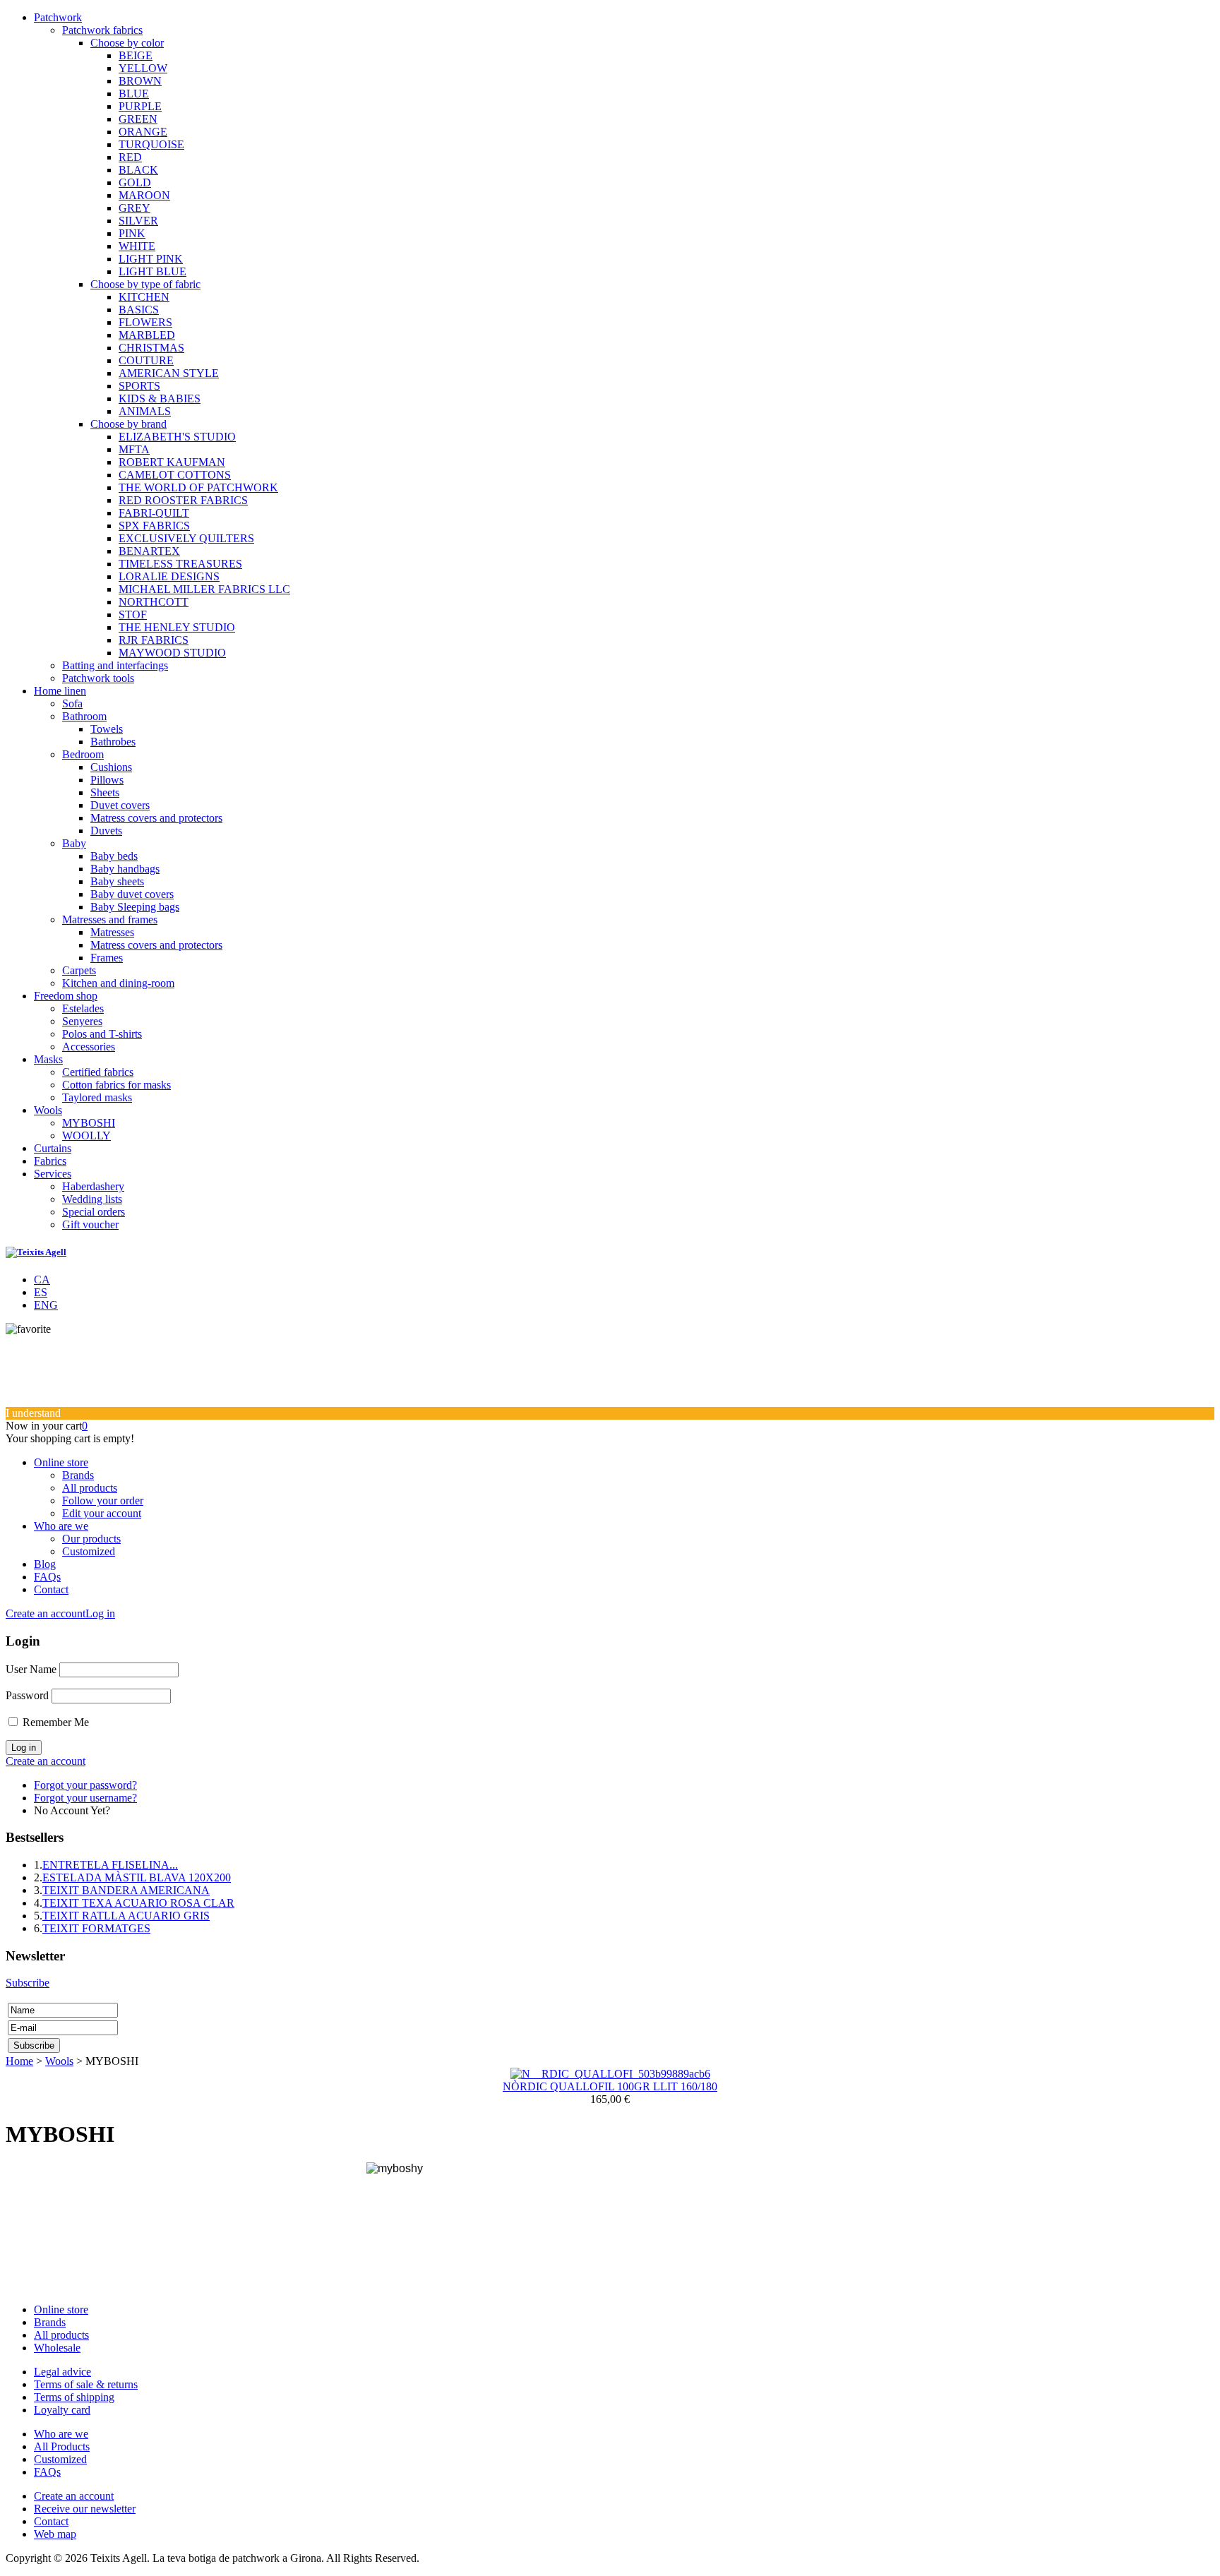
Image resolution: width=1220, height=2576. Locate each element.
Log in (100, 1613)
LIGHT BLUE (152, 271)
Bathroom (84, 716)
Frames (107, 958)
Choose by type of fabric (145, 284)
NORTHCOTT (154, 602)
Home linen (60, 691)
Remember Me (56, 1722)
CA (42, 1280)
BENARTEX (149, 551)
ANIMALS (145, 411)
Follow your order (103, 1500)
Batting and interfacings (115, 665)
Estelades (83, 1008)
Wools (48, 1110)
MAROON (144, 195)
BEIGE (136, 55)
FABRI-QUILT (154, 513)
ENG (46, 1305)
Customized (89, 1551)
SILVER (138, 221)
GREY (134, 208)
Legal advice (62, 2372)
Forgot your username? (85, 1798)
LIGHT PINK (151, 259)
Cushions (111, 767)
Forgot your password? (85, 1785)
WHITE (137, 246)
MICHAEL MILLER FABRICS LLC (204, 589)
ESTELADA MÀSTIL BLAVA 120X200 (137, 1877)
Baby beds (114, 856)
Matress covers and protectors (156, 818)
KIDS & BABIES (160, 399)
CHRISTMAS (151, 348)
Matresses (112, 932)
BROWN (140, 81)
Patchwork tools (98, 678)
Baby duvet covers (132, 894)
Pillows (107, 780)
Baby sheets (117, 881)
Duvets (106, 831)
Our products (91, 1539)
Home (19, 2061)
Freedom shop (66, 996)
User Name (31, 1669)
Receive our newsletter (85, 2509)
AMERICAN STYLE (169, 373)
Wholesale (57, 2348)
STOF (133, 615)
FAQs (47, 1577)
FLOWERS (145, 322)
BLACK (138, 170)
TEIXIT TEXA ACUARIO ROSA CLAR (138, 1903)
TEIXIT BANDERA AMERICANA (126, 1890)
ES (41, 1292)
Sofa (72, 703)
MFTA (134, 449)
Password (27, 1695)
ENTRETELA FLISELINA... (110, 1865)
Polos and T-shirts (102, 1034)
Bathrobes (113, 742)
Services (53, 1174)
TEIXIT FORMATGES (96, 1928)
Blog (45, 1564)
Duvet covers (120, 805)
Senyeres (82, 1021)
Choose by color (127, 43)
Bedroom (83, 754)
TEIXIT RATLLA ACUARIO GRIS (126, 1916)
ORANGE (143, 132)
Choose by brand (128, 424)
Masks (48, 1059)
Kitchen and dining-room (118, 983)
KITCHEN (144, 297)
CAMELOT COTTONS (175, 475)
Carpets (79, 970)
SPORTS (139, 386)
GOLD (135, 182)
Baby (74, 843)
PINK (132, 233)
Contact (51, 1589)
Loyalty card (62, 2410)
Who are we (61, 1526)
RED (130, 157)
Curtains (53, 1148)
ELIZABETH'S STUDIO (177, 437)
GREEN (138, 119)
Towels (107, 729)
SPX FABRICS (154, 526)
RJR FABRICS (154, 640)
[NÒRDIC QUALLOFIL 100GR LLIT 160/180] (610, 2074)
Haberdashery (93, 1186)
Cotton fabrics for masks (116, 1085)
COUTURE (146, 360)
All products (90, 1488)
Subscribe (28, 1983)
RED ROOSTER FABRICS (183, 500)
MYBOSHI (89, 1123)
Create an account (46, 1613)
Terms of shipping (74, 2397)
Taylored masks (97, 1097)
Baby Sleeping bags (135, 907)
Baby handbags (125, 869)
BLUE (134, 94)
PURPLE (140, 106)
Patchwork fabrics (102, 30)
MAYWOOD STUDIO (172, 653)
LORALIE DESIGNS (169, 576)
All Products (62, 2446)
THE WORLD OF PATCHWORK (198, 487)
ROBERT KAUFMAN (172, 462)
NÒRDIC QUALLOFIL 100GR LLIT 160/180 (610, 2086)
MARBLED (147, 335)
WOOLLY (86, 1136)
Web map (55, 2534)
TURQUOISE (151, 144)
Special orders (94, 1212)
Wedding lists (92, 1199)
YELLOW (143, 68)
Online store (61, 1462)
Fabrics (50, 1161)
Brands (78, 1475)
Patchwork (58, 17)
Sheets (105, 792)
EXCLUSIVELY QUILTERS (186, 538)
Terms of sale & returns (86, 2384)
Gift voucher (90, 1224)
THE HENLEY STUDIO (177, 627)
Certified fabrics (98, 1072)
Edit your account (102, 1513)
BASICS (139, 310)
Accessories (89, 1047)
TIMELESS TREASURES (180, 564)
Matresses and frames (110, 919)
